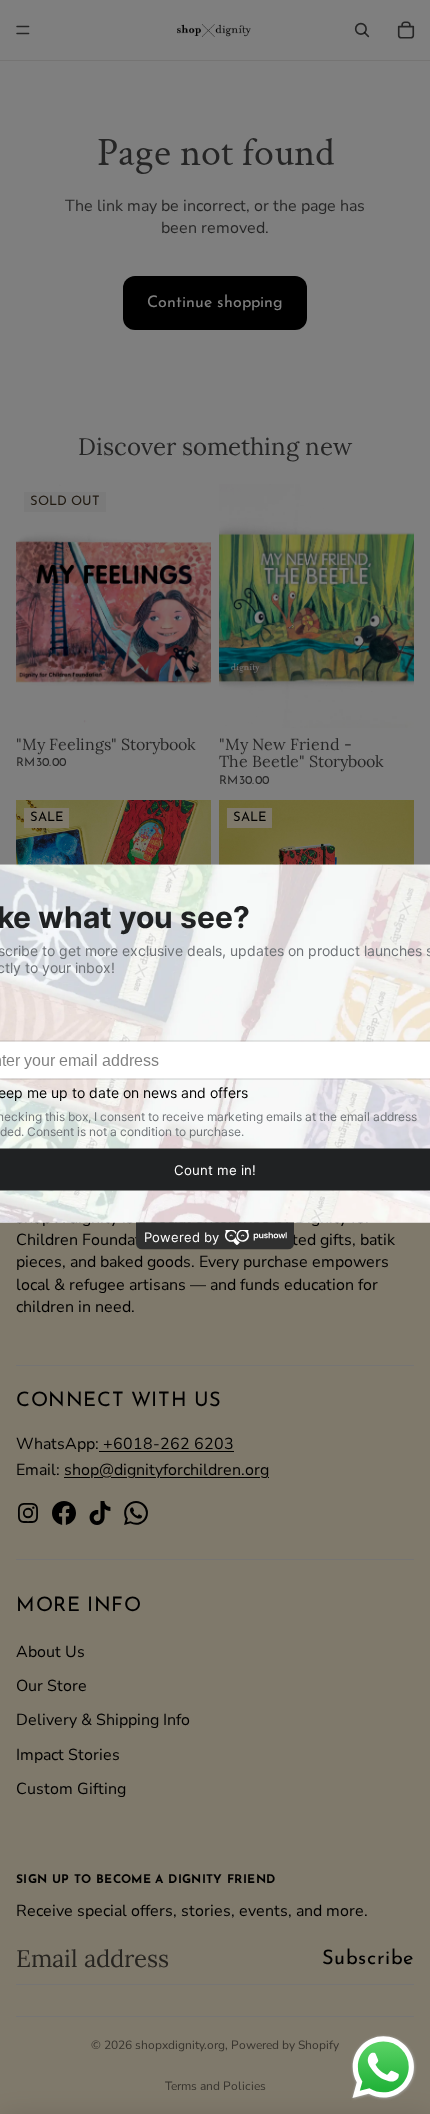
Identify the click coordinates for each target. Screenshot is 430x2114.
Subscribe (368, 1959)
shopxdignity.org (180, 2045)
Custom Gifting (71, 1789)
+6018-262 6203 (166, 1444)
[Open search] (362, 30)
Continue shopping (215, 303)
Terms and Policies (215, 2086)
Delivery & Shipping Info (103, 1720)
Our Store (51, 1686)
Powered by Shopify (285, 2045)
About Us (50, 1652)
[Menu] (23, 30)
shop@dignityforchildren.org (166, 1470)
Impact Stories (68, 1755)
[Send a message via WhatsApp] (383, 2067)
